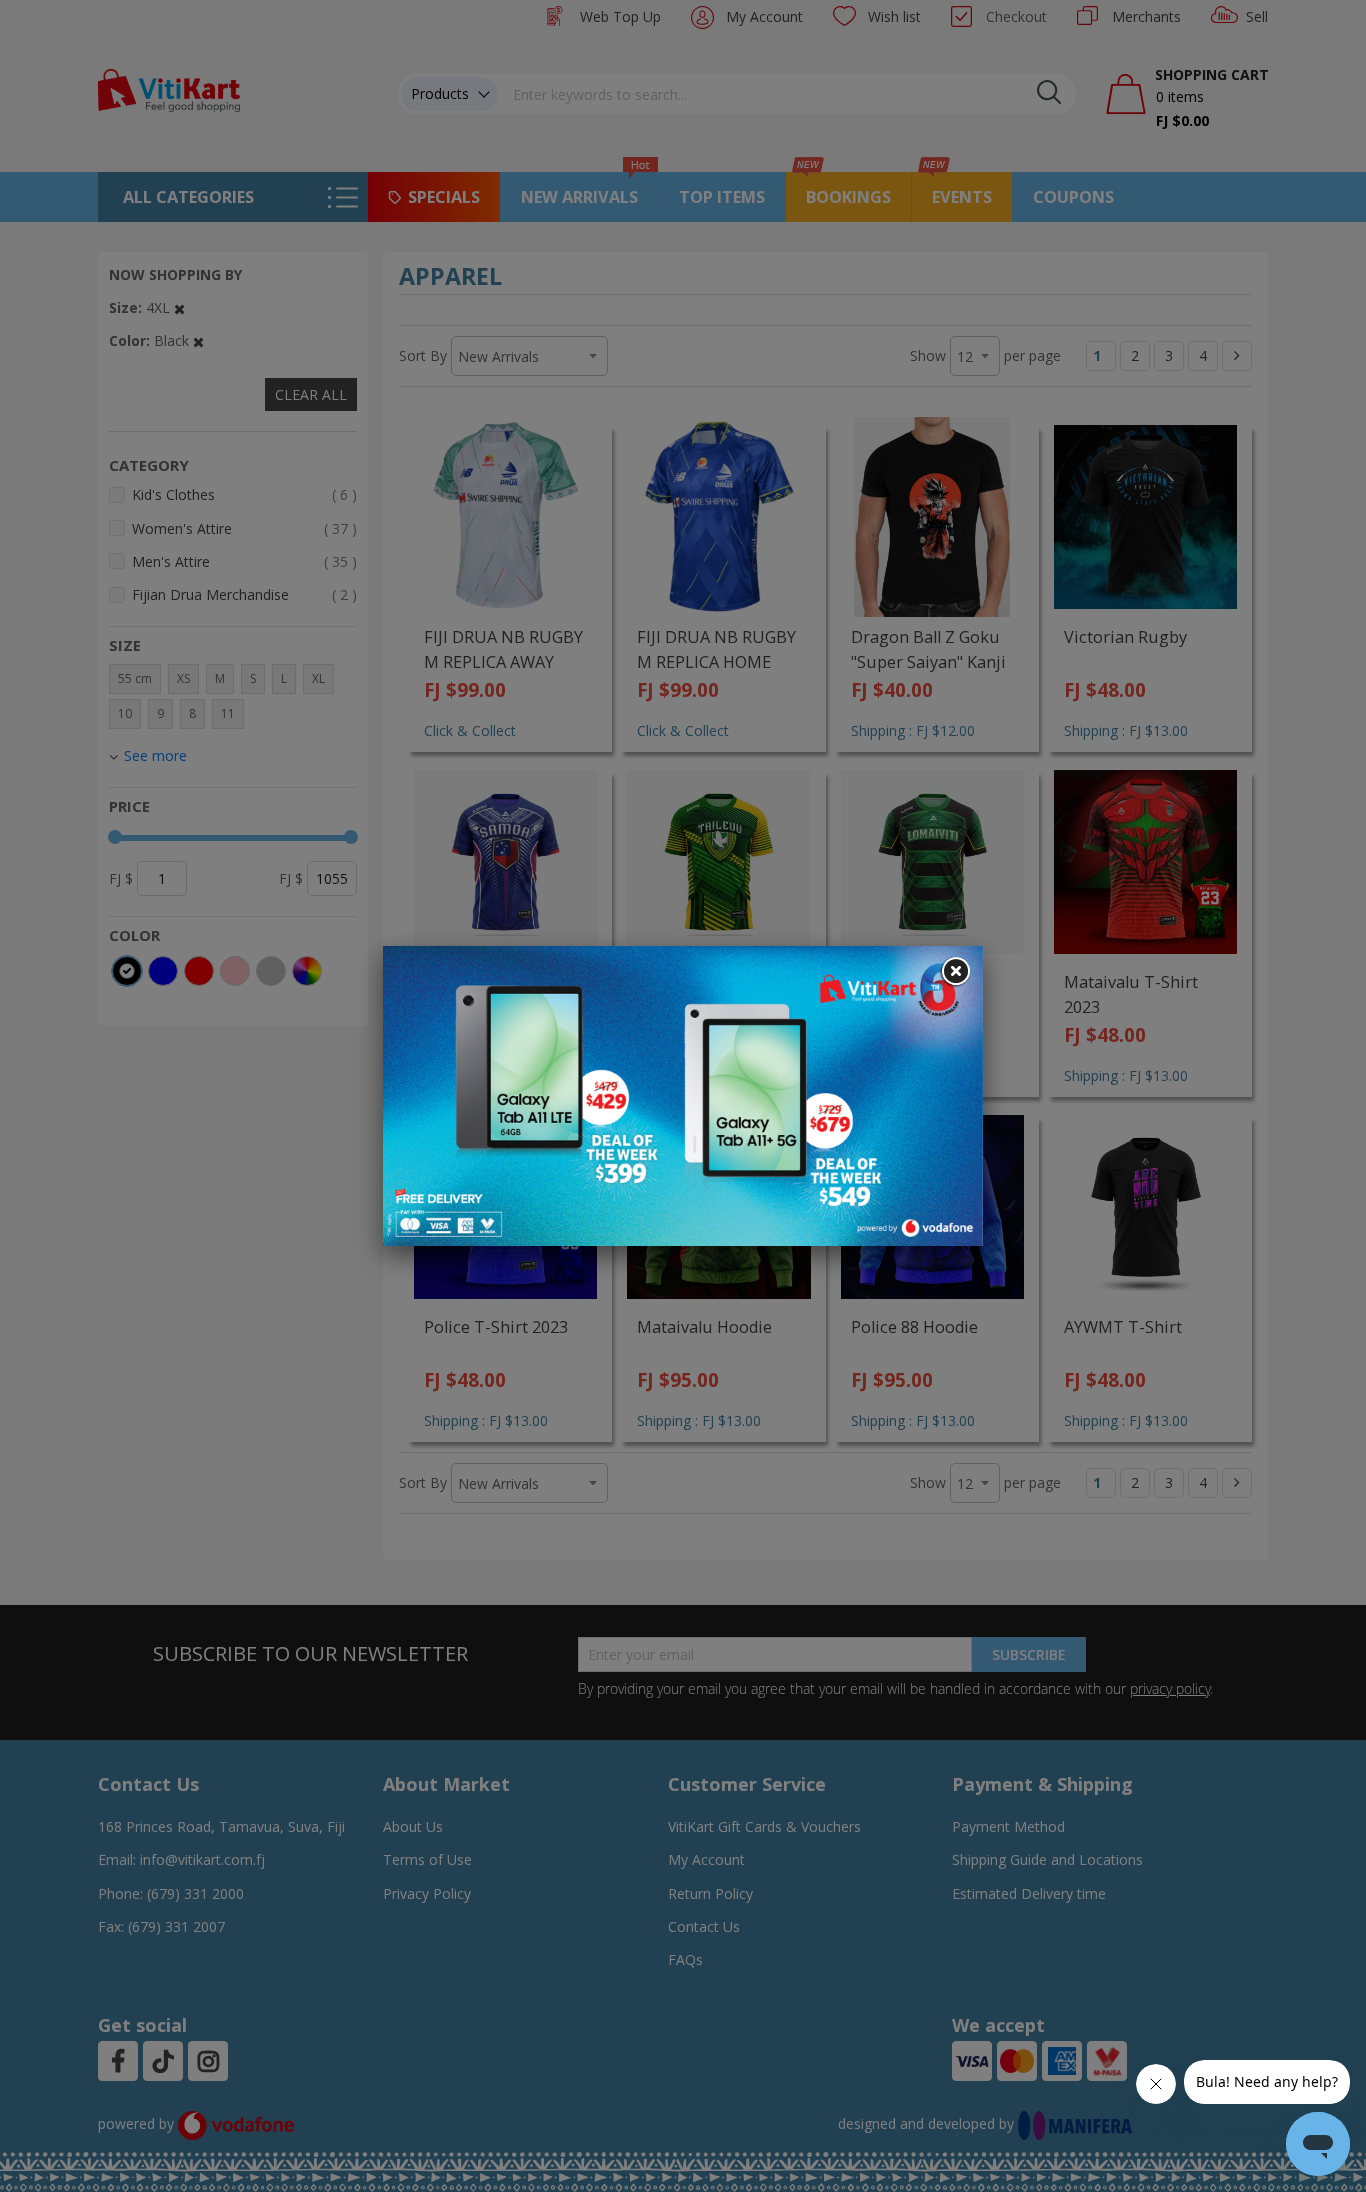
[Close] (955, 972)
